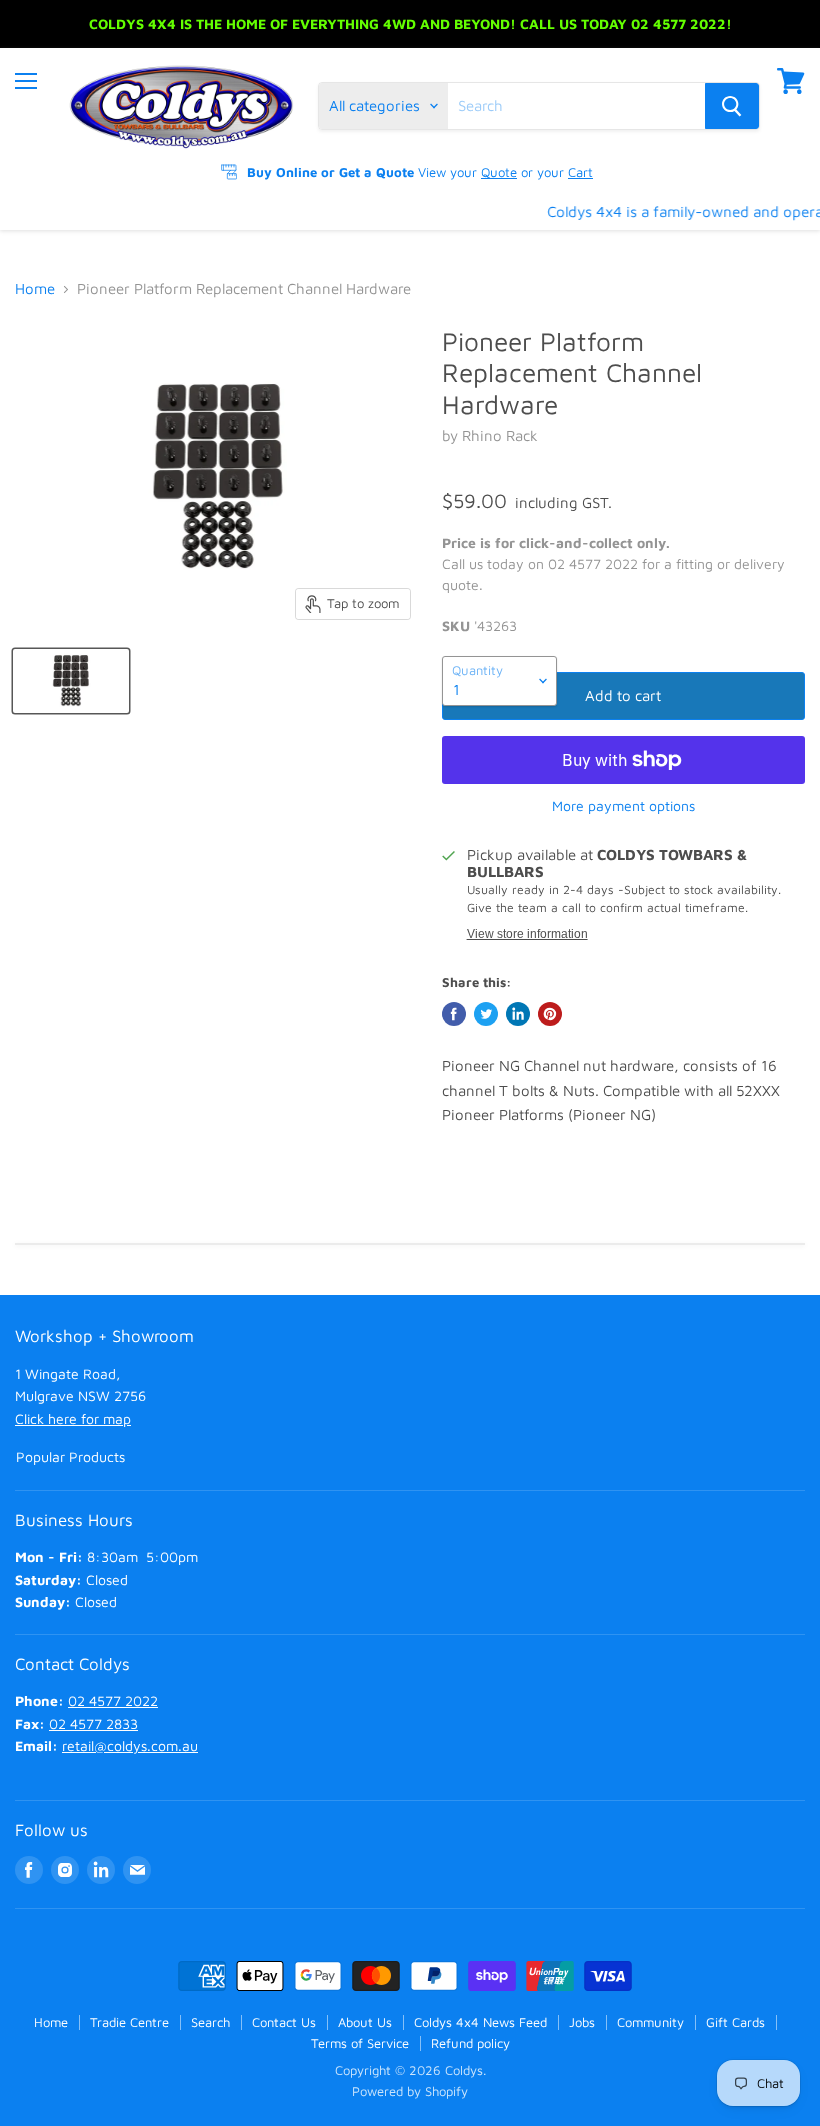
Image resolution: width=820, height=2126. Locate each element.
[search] (576, 106)
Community (650, 2022)
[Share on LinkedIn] (518, 1014)
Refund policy (470, 2043)
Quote (499, 172)
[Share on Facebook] (454, 1014)
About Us (365, 2022)
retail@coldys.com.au (130, 1745)
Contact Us (284, 2022)
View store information (527, 934)
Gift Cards (735, 2022)
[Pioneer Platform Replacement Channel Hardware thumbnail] (71, 681)
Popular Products (70, 1456)
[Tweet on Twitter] (486, 1014)
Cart (580, 172)
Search (210, 2022)
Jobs (582, 2022)
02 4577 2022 (113, 1700)
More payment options (623, 806)
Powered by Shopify (410, 2091)
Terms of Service (360, 2043)
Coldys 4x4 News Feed (480, 2022)
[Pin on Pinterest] (550, 1014)
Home (35, 288)
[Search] (732, 106)
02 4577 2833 (93, 1723)
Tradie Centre (129, 2022)
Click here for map (73, 1418)
